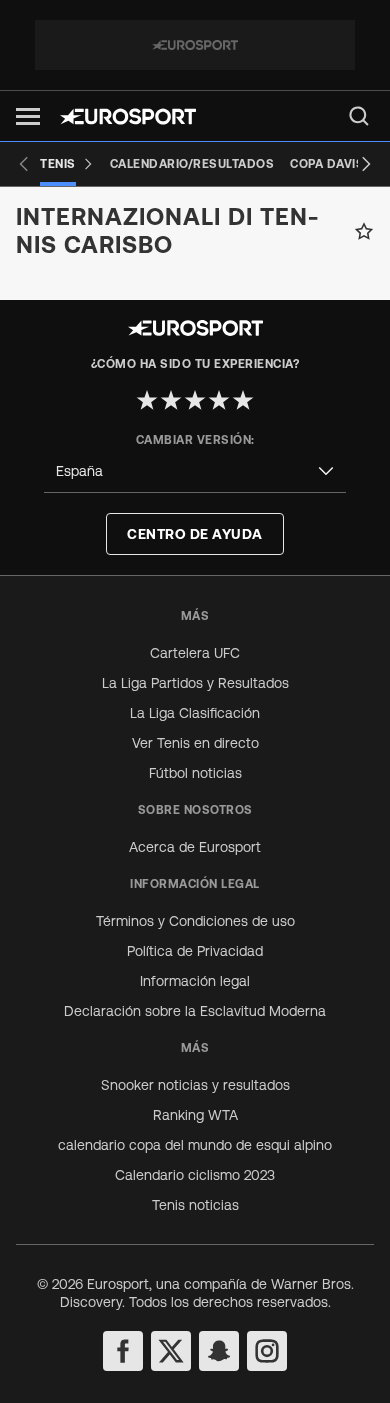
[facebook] (123, 1351)
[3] (195, 400)
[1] (147, 400)
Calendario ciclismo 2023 (195, 1175)
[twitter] (171, 1351)
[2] (171, 400)
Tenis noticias (195, 1205)
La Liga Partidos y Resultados (195, 683)
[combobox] (195, 471)
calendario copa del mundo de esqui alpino (195, 1145)
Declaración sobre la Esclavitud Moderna (195, 1011)
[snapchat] (219, 1351)
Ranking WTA (195, 1115)
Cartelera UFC (195, 653)
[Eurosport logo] (128, 116)
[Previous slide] (24, 164)
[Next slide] (366, 164)
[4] (219, 400)
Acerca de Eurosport (195, 847)
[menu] (359, 116)
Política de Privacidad (195, 951)
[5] (243, 400)
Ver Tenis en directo (195, 743)
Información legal (195, 981)
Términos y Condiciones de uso (195, 921)
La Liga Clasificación (195, 713)
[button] (28, 116)
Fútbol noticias (195, 773)
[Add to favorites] (364, 231)
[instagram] (267, 1351)
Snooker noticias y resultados (195, 1085)
